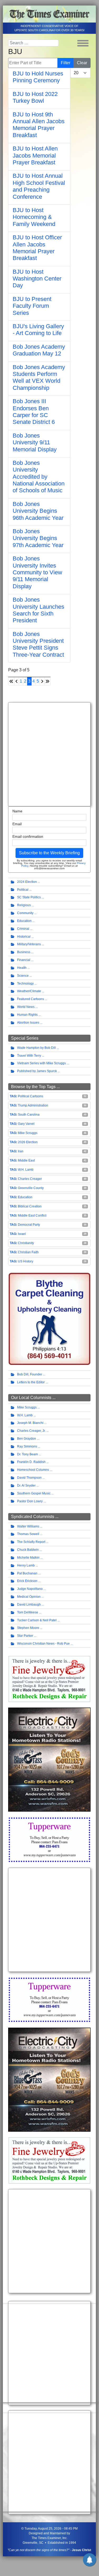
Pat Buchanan (27, 1573)
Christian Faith (28, 1252)
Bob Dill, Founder (30, 1374)
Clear (82, 63)
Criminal (23, 929)
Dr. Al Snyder (26, 1486)
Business (24, 952)
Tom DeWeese (28, 1612)
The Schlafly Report (31, 1542)
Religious (24, 905)
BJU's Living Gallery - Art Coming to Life (38, 330)
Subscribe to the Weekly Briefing (49, 853)
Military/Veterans (29, 944)
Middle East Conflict (32, 1216)
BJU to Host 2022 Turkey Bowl (35, 97)
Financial (24, 960)
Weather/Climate (29, 991)
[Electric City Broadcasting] (49, 1759)
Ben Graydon (27, 1439)
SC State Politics (29, 897)
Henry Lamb (26, 1565)
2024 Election (27, 882)
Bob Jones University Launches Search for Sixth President (38, 610)
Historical (24, 937)
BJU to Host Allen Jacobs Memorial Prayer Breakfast (35, 155)
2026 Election (28, 1142)
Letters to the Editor (31, 1382)
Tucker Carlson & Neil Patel (37, 1620)
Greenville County (31, 1188)
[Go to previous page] (17, 681)
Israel (22, 1234)
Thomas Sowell (28, 1534)
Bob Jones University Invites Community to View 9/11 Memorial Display (37, 572)
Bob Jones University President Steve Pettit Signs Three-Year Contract (38, 644)
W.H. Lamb (26, 1170)
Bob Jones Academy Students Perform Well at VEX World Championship (39, 377)
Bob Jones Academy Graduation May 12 (39, 350)
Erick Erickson (27, 1581)
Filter (66, 63)
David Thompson (29, 1478)
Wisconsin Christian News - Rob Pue (43, 1644)
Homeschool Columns (33, 1470)
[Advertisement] (49, 754)
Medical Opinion (29, 1597)
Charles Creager (30, 1179)
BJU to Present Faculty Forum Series (32, 306)
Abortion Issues (28, 1023)
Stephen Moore (28, 1628)
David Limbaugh (29, 1605)
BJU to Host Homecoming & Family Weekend (34, 217)
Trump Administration (33, 1105)
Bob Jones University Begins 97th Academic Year (38, 538)
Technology (25, 984)
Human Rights (27, 1015)
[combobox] (33, 43)
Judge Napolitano (30, 1589)
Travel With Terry (29, 1056)
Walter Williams (28, 1526)
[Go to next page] (42, 681)
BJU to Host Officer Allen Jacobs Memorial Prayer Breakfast (37, 248)
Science (23, 976)
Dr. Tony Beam (28, 1454)
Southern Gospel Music (34, 1493)
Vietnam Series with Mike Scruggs (41, 1063)
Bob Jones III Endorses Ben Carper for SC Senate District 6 (34, 412)
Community (25, 913)
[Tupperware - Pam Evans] (49, 1839)
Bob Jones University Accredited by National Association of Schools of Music (39, 477)
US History (26, 1261)
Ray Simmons (27, 1446)
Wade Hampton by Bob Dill (36, 1048)
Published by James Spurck (37, 1071)
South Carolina (29, 1115)
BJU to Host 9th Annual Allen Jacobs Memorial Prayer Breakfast (39, 125)
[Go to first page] (11, 681)
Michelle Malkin (28, 1558)
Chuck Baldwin (28, 1550)
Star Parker (25, 1636)
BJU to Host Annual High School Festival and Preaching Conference (39, 186)
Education (24, 921)
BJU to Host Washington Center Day (37, 279)
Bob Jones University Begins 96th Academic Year (38, 511)
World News (26, 1007)
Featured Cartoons (31, 999)
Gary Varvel (26, 1124)
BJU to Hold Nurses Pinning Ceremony (38, 77)
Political (23, 890)
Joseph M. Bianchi (30, 1423)
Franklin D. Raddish (31, 1462)
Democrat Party (29, 1225)
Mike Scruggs (28, 1133)
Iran (21, 1151)
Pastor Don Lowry (30, 1501)
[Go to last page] (47, 681)
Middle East (26, 1160)
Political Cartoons (31, 1096)
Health (22, 968)
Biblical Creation (30, 1206)
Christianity (26, 1243)
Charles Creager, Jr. (31, 1431)
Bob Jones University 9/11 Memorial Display (35, 442)
